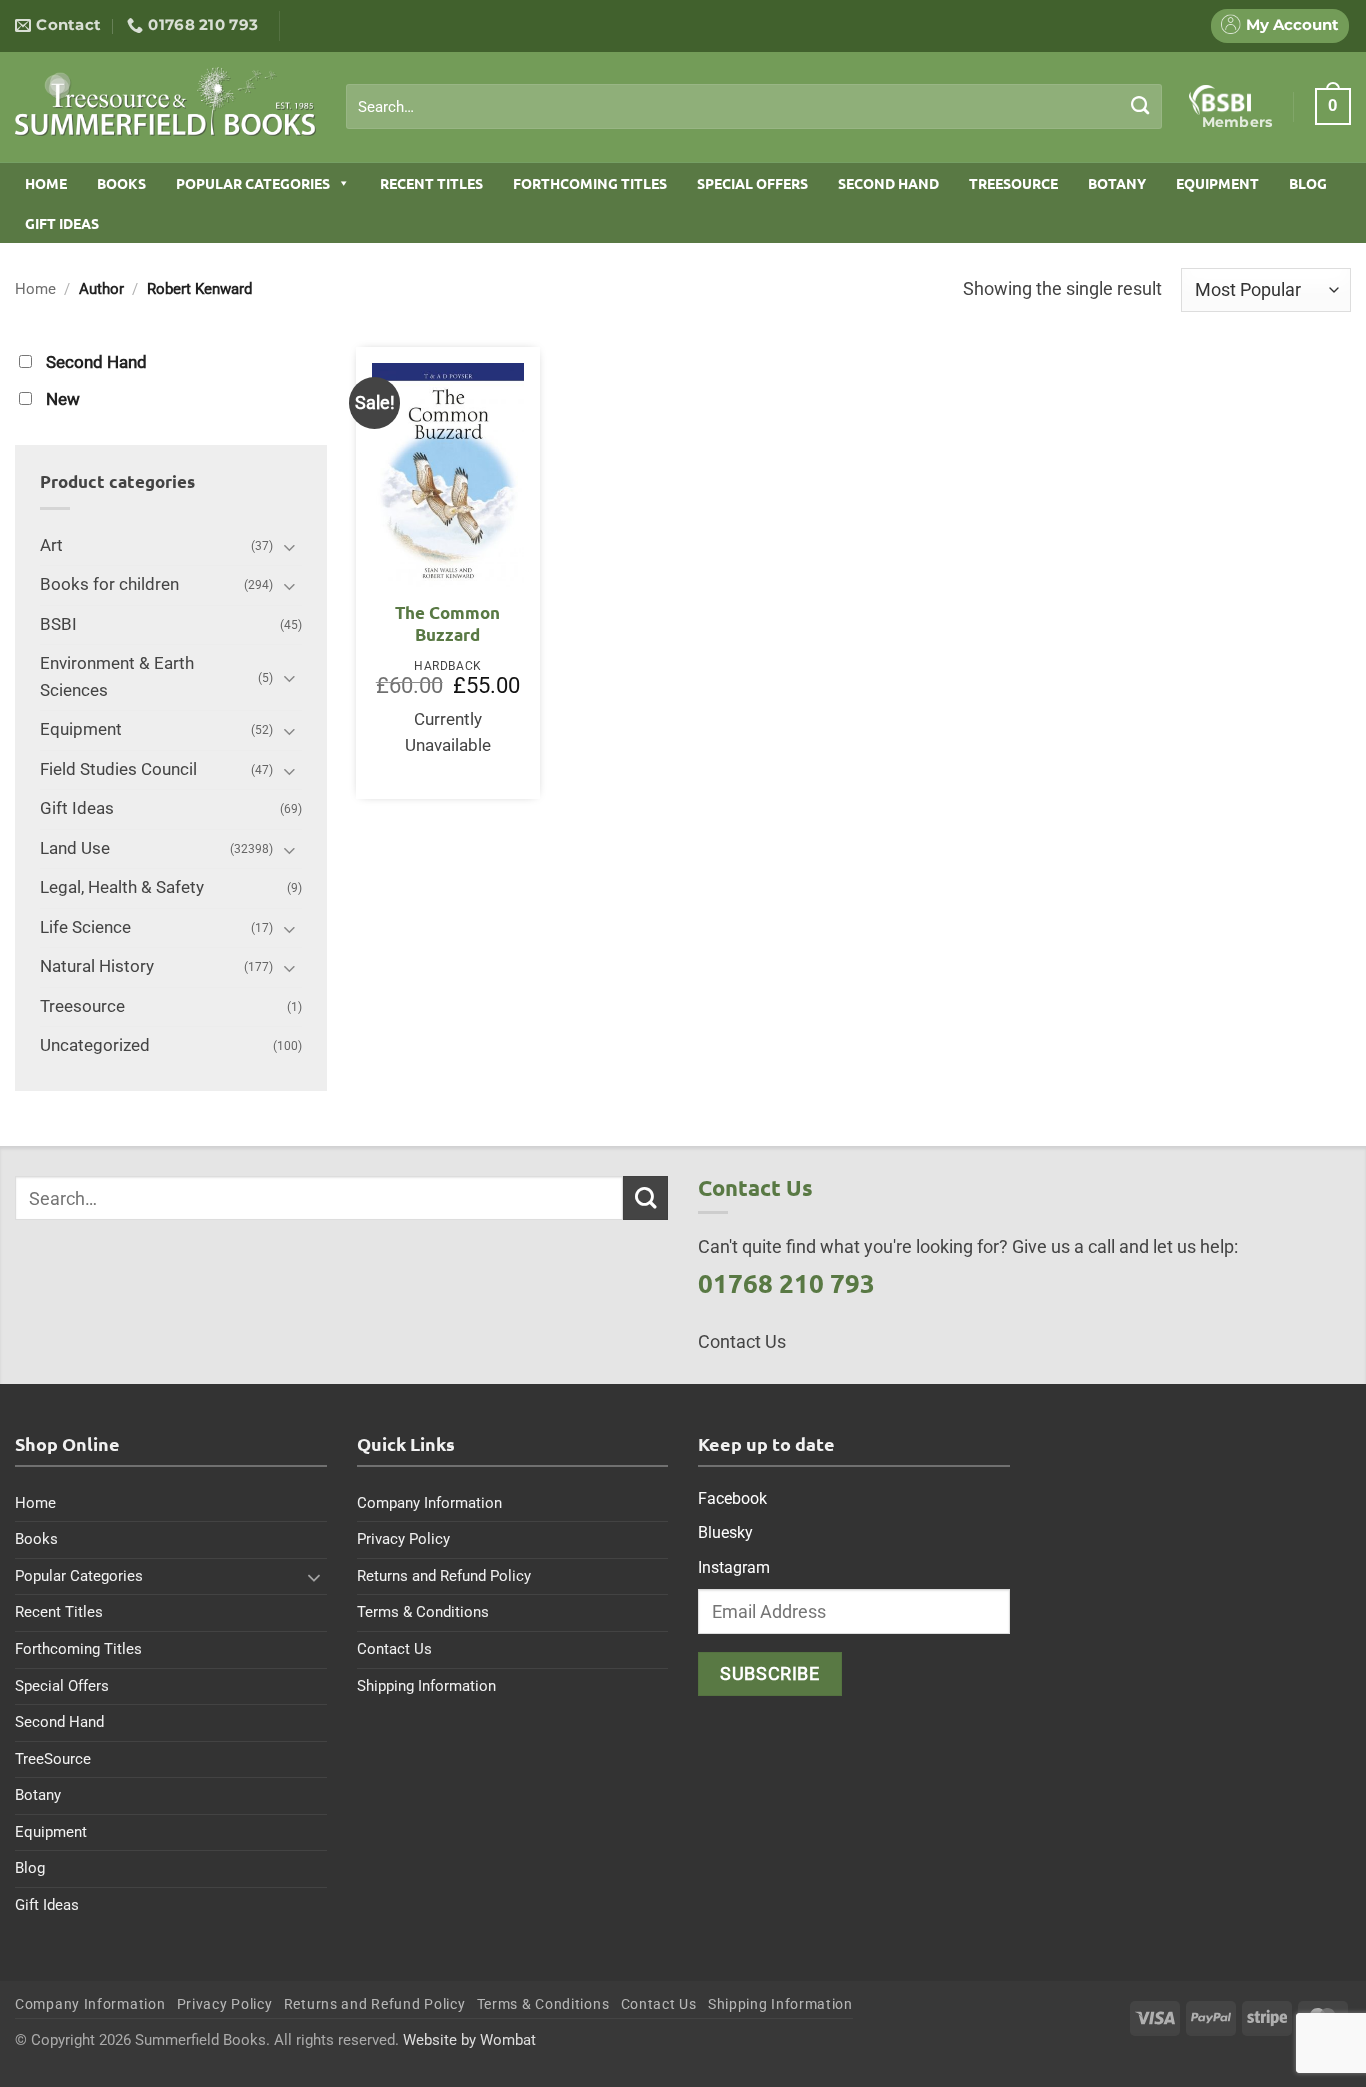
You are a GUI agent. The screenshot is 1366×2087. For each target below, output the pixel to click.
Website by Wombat (469, 2040)
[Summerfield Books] (165, 101)
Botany (1117, 183)
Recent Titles (431, 183)
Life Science (85, 927)
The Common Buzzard (447, 623)
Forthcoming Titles (590, 183)
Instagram (734, 1567)
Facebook (732, 1498)
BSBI (58, 624)
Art (51, 545)
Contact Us (394, 1649)
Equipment (1217, 183)
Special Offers (752, 183)
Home (46, 183)
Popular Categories (253, 183)
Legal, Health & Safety (122, 887)
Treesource (82, 1006)
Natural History (97, 966)
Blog (1308, 183)
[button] (1333, 106)
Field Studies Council (118, 769)
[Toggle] (290, 546)
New (63, 399)
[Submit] (1140, 106)
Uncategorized (95, 1045)
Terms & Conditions (423, 1612)
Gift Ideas (62, 223)
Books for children (109, 584)
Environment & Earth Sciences (117, 677)
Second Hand (888, 183)
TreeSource (1013, 183)
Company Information (429, 1503)
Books (121, 183)
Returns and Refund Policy (444, 1576)
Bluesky (725, 1532)
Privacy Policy (403, 1539)
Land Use (75, 848)
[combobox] (754, 107)
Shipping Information (426, 1686)
